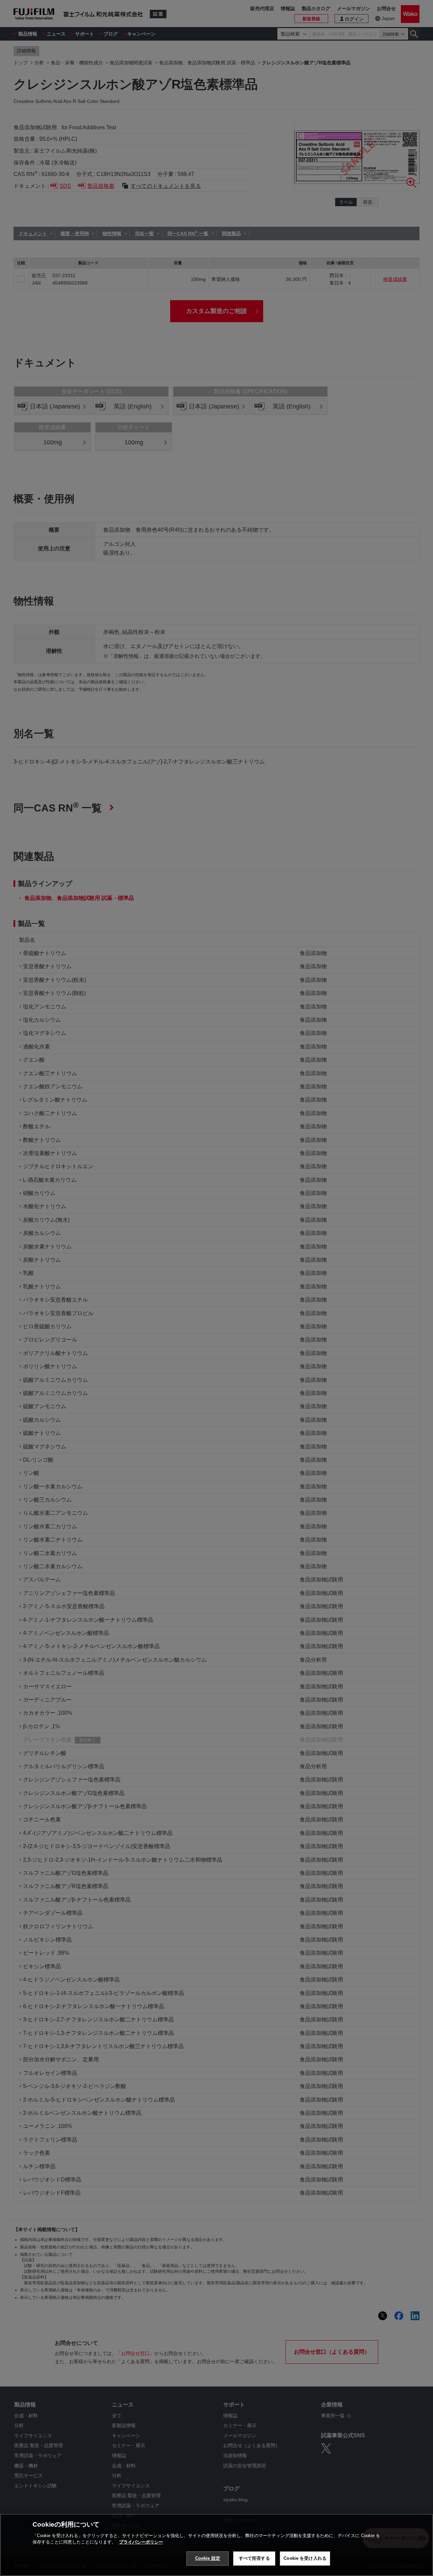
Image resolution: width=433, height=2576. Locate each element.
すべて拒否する (254, 2558)
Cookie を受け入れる (305, 2558)
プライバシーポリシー (141, 2542)
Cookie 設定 (208, 2558)
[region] (216, 2545)
